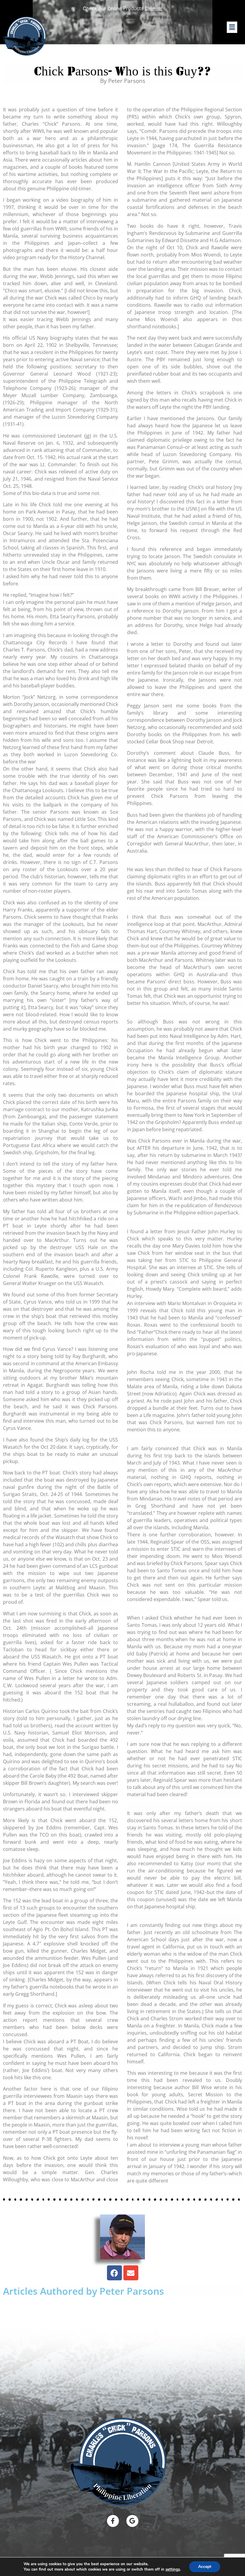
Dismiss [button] (154, 8)
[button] (232, 27)
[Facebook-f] (113, 2521)
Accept (205, 2567)
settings (173, 2569)
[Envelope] (131, 2273)
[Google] (132, 2521)
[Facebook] (114, 2273)
